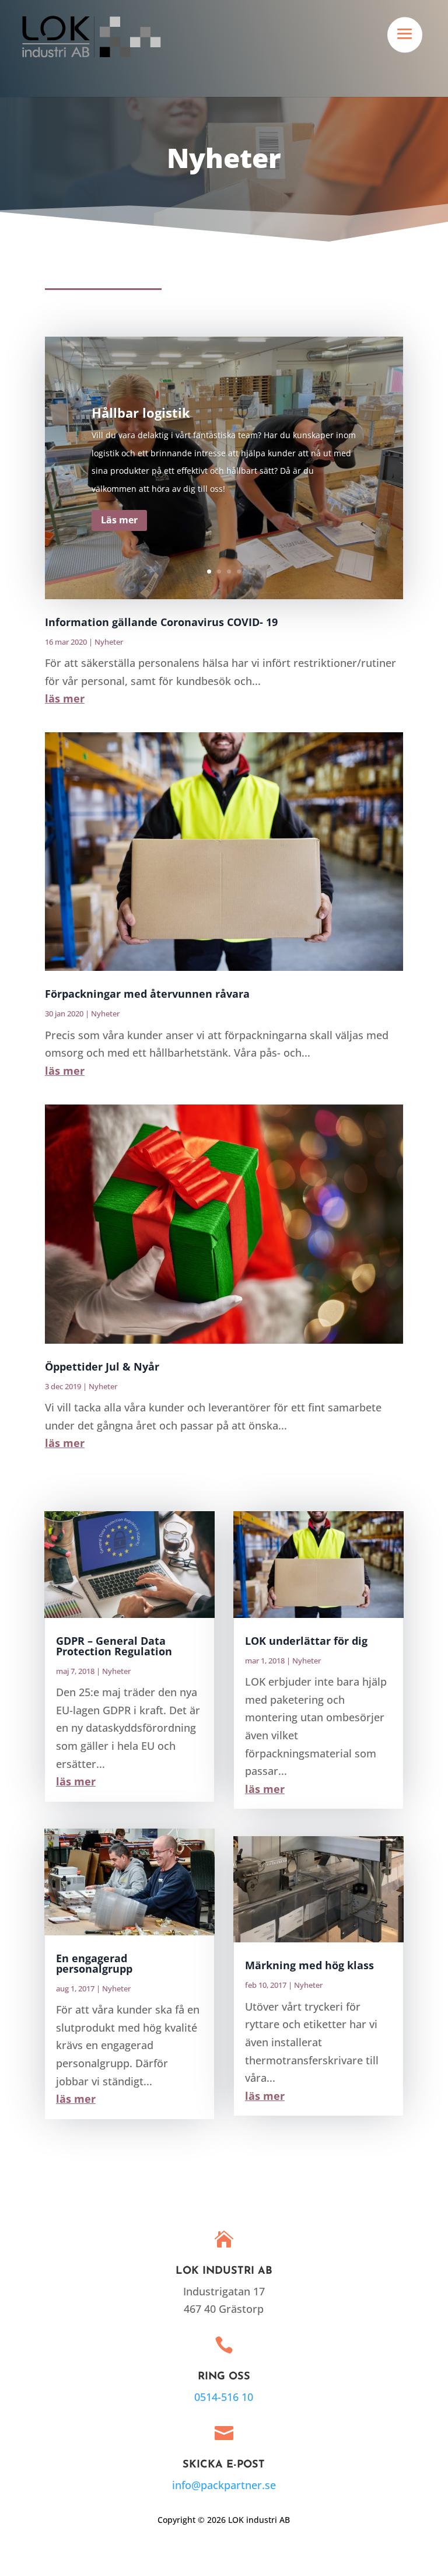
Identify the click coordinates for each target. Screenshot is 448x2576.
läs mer (65, 698)
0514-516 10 (224, 2397)
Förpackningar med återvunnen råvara (147, 994)
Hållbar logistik (141, 413)
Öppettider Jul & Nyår (102, 1366)
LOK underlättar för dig (306, 1641)
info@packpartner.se (224, 2485)
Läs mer (119, 520)
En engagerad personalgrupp (94, 1963)
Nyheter (109, 642)
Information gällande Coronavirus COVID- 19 (161, 622)
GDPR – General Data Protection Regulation (114, 1646)
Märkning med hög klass (309, 1965)
